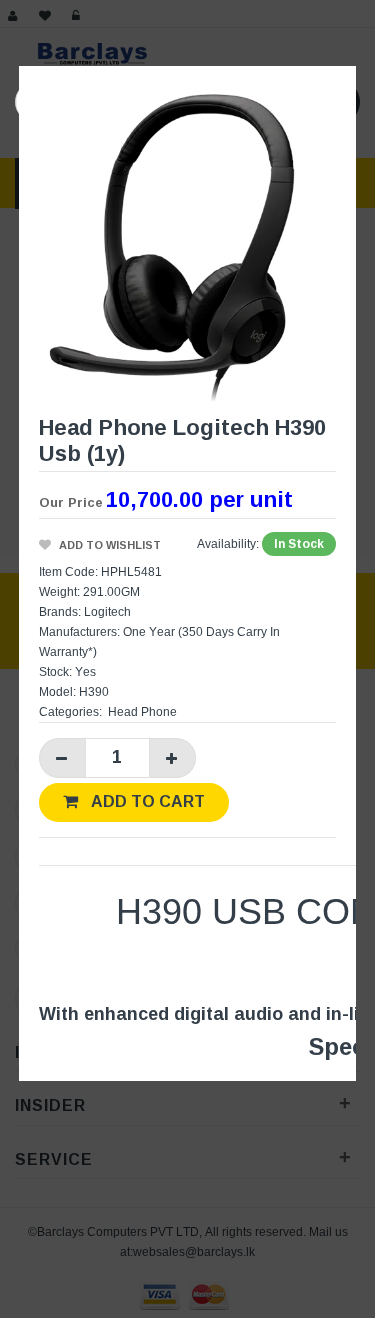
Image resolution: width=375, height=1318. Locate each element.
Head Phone (142, 711)
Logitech (107, 611)
